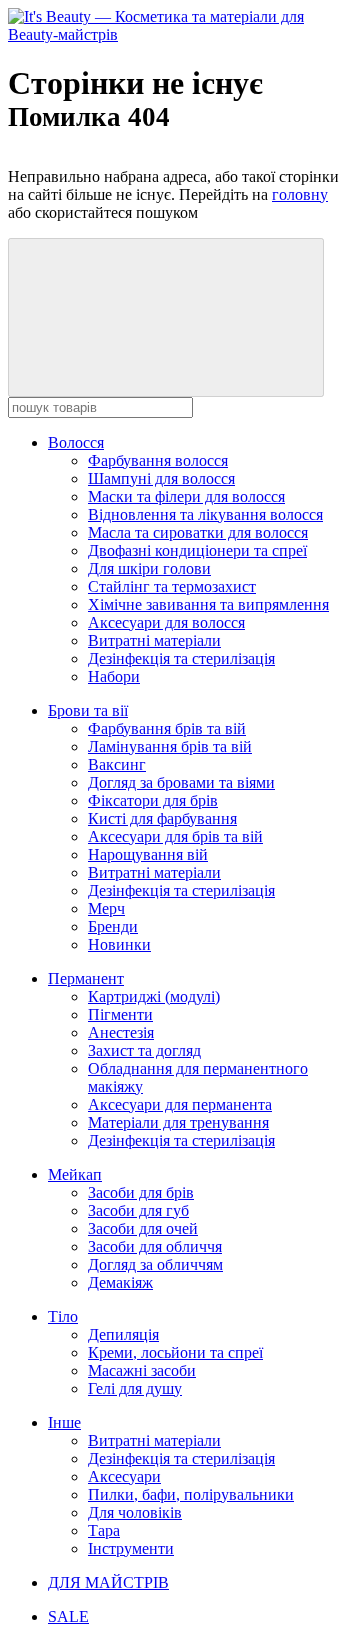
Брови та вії (88, 710)
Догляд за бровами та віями (181, 782)
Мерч (106, 908)
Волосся (76, 442)
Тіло (63, 1316)
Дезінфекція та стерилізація (181, 658)
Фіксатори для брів (153, 800)
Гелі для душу (135, 1388)
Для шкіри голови (149, 568)
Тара (104, 1530)
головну (300, 194)
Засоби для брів (141, 1192)
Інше (64, 1422)
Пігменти (120, 1014)
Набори (114, 676)
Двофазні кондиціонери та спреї (197, 550)
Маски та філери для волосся (186, 496)
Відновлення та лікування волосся (205, 514)
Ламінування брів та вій (170, 746)
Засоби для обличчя (155, 1246)
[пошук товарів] (166, 317)
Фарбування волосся (158, 460)
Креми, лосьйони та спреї (175, 1352)
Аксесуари (124, 1476)
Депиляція (123, 1334)
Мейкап (75, 1174)
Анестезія (121, 1032)
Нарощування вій (148, 854)
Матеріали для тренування (178, 1122)
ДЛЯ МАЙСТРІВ (108, 1582)
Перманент (86, 978)
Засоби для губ (138, 1210)
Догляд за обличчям (155, 1264)
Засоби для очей (143, 1228)
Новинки (119, 944)
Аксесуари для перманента (180, 1104)
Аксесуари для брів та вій (175, 836)
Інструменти (131, 1548)
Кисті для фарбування (162, 818)
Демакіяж (120, 1282)
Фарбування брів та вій (167, 728)
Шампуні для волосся (161, 478)
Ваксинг (117, 764)
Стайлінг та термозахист (172, 586)
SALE (68, 1616)
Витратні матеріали (154, 640)
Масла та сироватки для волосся (198, 532)
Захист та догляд (144, 1050)
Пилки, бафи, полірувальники (191, 1494)
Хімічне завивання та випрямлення (208, 604)
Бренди (113, 926)
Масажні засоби (142, 1370)
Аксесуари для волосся (166, 622)
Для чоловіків (135, 1512)
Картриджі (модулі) (154, 996)
